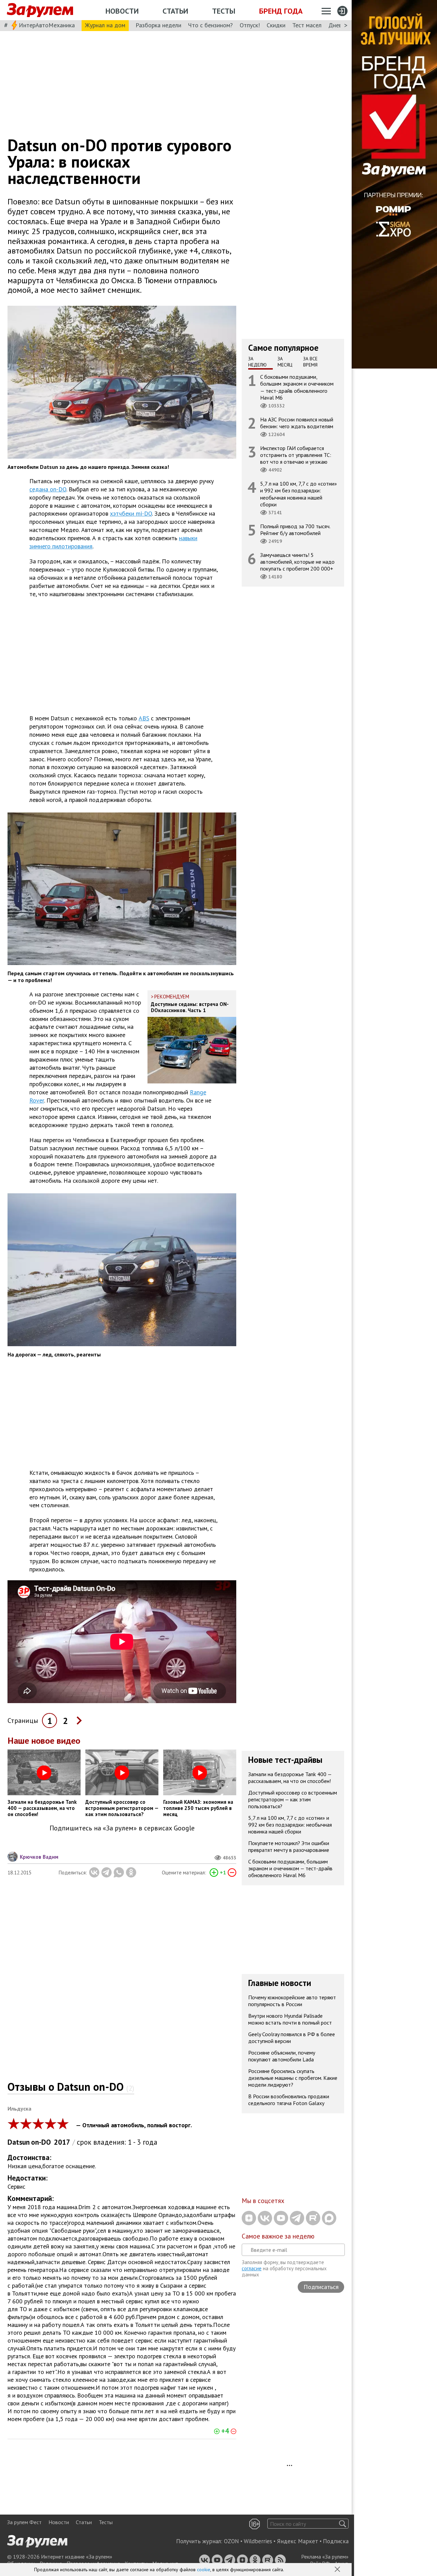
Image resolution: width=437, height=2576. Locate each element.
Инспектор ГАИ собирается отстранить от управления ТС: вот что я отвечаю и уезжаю (296, 455)
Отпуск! (250, 25)
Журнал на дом (105, 25)
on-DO (41, 2142)
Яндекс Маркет (298, 2541)
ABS (144, 718)
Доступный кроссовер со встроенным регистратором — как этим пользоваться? (293, 1799)
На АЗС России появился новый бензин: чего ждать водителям (297, 423)
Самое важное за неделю (278, 2236)
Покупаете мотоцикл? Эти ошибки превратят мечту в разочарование (289, 1846)
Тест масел (307, 25)
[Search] (343, 2524)
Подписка (336, 2541)
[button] (338, 2570)
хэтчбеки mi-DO (131, 513)
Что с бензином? (210, 25)
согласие (252, 2268)
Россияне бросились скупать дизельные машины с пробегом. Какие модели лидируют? (293, 2078)
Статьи (175, 11)
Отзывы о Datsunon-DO (71, 2087)
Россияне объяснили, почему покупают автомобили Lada (282, 2056)
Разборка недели (158, 25)
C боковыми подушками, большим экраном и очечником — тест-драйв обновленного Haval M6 (297, 387)
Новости (122, 11)
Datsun (19, 2142)
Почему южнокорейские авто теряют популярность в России (292, 2001)
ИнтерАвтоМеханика (47, 25)
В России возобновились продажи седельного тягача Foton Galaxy (289, 2100)
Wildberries (258, 2541)
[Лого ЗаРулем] (40, 10)
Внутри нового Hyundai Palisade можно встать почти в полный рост (290, 2019)
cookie (204, 2570)
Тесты (224, 11)
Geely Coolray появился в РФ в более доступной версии (292, 2038)
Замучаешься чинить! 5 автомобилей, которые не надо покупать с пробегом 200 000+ (297, 562)
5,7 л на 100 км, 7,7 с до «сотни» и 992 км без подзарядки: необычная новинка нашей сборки (299, 494)
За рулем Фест (24, 2522)
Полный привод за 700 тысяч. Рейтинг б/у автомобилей (295, 530)
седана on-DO (48, 489)
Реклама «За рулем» (325, 2557)
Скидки (276, 25)
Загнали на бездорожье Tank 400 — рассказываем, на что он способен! (290, 1778)
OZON (231, 2541)
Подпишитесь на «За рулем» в (122, 1828)
